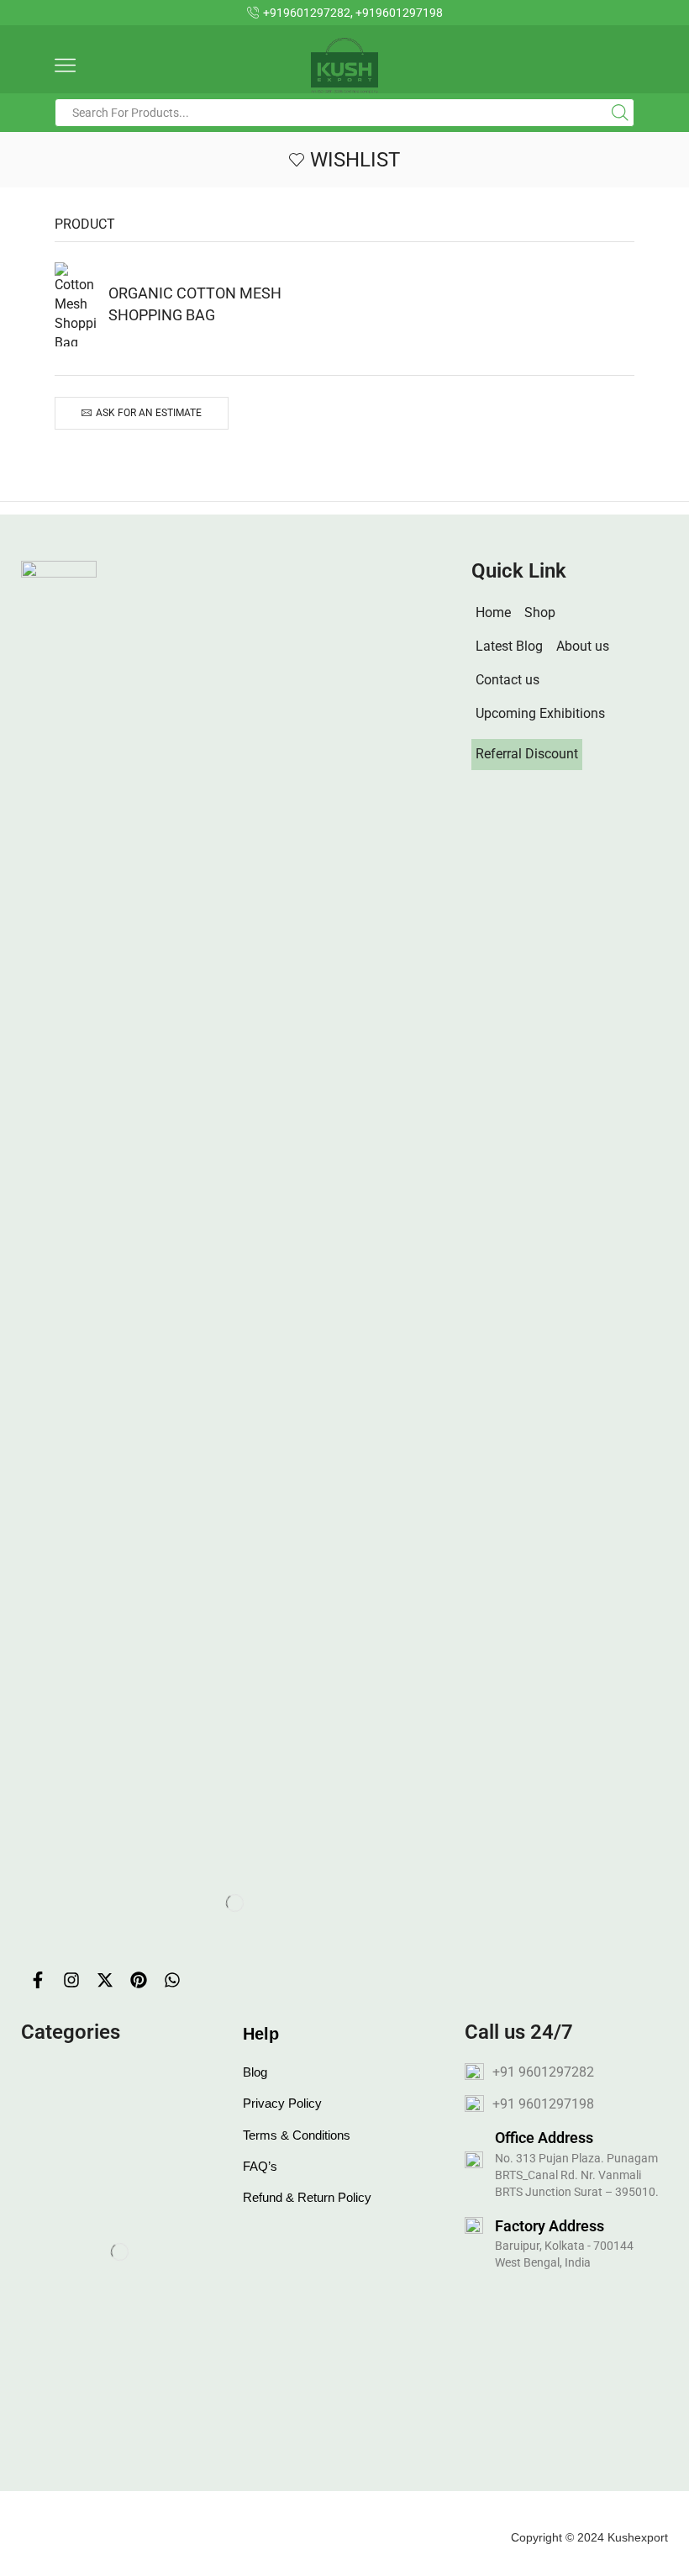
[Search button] (620, 113)
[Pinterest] (139, 1980)
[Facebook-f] (38, 1980)
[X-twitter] (105, 1980)
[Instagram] (71, 1980)
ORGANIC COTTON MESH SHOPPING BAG (195, 304)
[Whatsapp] (172, 1980)
